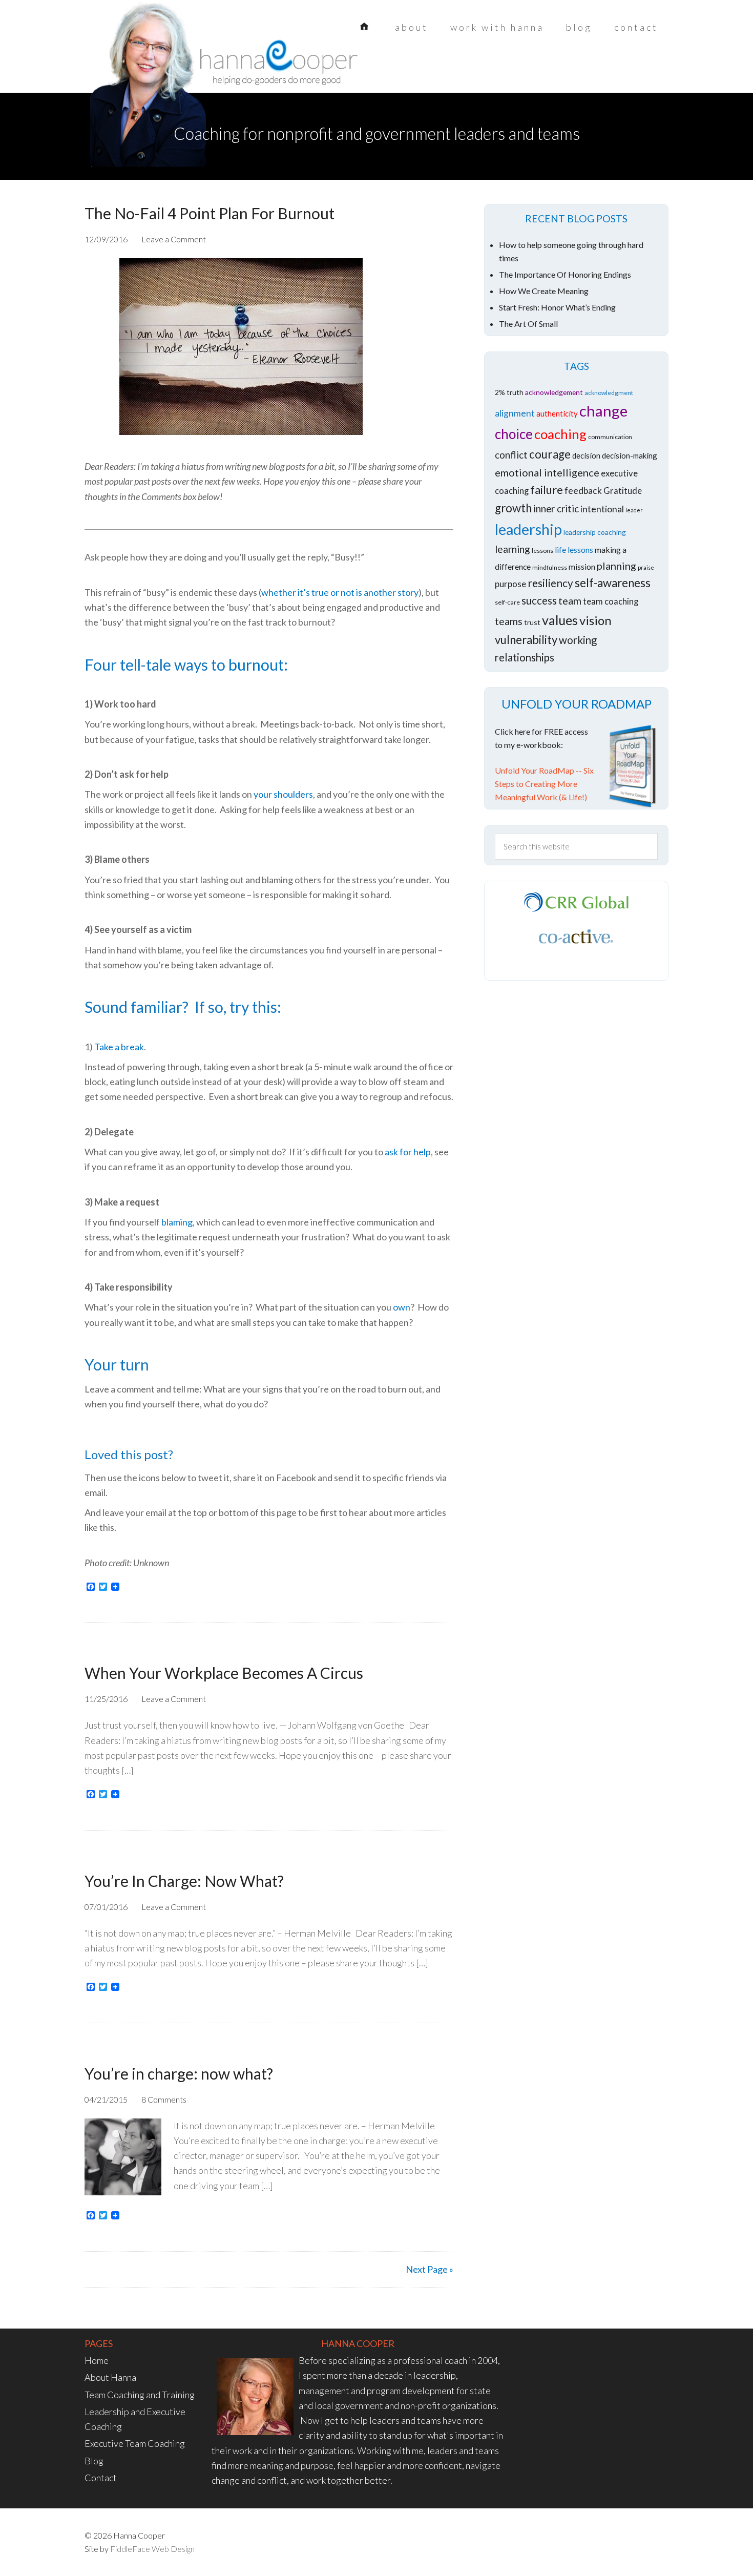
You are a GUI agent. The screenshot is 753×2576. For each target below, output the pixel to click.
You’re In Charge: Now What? (184, 1881)
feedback (583, 491)
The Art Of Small (528, 324)
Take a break (119, 1047)
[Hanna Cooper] (166, 67)
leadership (528, 529)
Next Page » (430, 2269)
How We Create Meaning (544, 291)
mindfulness (550, 567)
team (570, 600)
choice (514, 434)
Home (97, 2360)
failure (547, 490)
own (402, 1307)
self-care (507, 602)
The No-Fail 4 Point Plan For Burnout (210, 213)
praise (646, 567)
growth (513, 508)
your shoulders (283, 794)
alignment (515, 413)
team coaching (611, 601)
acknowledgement (554, 392)
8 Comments (164, 2099)
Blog (94, 2461)
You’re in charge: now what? (179, 2073)
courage (550, 454)
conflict (511, 455)
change (603, 411)
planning (616, 566)
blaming (177, 1222)
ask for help (408, 1152)
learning (513, 549)
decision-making (630, 455)
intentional (602, 509)
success (539, 600)
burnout (256, 664)
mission (582, 566)
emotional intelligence (547, 472)
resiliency (550, 583)
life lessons (574, 549)
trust (532, 622)
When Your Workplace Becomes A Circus (224, 1673)
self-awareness (613, 583)
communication (610, 437)
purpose (510, 584)
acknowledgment (609, 393)
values (560, 620)
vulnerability (526, 640)
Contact (101, 2478)
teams (509, 621)
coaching (560, 434)
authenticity (557, 413)
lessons (542, 550)
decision (586, 455)
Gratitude (623, 491)
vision (595, 620)
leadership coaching (595, 532)
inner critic (556, 508)
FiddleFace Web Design (152, 2549)
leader (634, 510)
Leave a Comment (174, 239)
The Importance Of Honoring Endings (565, 274)
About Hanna (110, 2377)
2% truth (509, 392)
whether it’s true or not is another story (340, 592)
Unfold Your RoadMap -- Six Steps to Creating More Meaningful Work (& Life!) (544, 784)
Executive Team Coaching (135, 2443)
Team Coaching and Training (140, 2395)
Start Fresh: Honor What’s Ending (557, 307)
